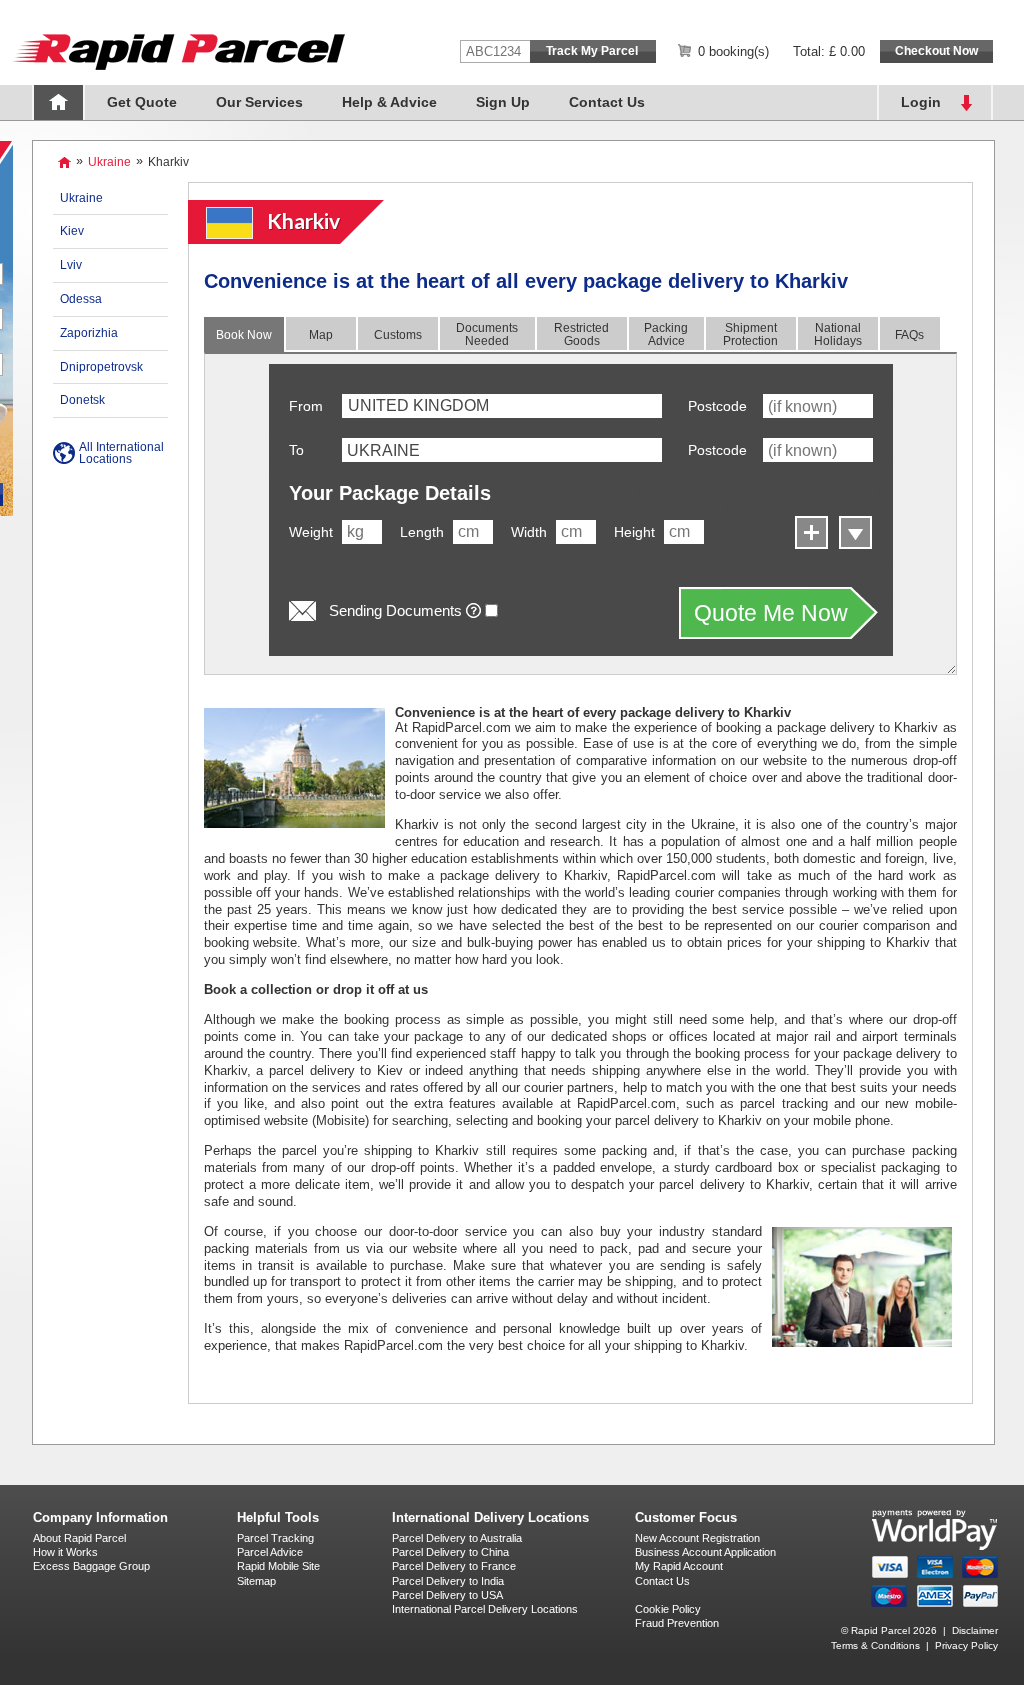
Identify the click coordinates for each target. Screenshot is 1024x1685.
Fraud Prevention (677, 1623)
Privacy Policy (966, 1645)
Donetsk (82, 400)
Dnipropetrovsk (101, 367)
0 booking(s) (733, 51)
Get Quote (142, 102)
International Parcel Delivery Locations (485, 1609)
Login (921, 102)
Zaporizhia (89, 333)
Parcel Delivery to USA (447, 1595)
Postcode (717, 406)
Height (634, 532)
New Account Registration (697, 1538)
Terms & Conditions (875, 1645)
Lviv (71, 265)
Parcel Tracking (275, 1538)
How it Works (65, 1552)
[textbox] (502, 450)
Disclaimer (975, 1630)
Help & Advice (389, 102)
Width (529, 532)
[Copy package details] (853, 530)
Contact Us (607, 102)
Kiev (72, 231)
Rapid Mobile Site (278, 1566)
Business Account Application (705, 1552)
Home (58, 102)
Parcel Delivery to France (454, 1566)
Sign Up (503, 102)
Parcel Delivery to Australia (457, 1538)
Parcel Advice (270, 1552)
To (296, 450)
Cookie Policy (668, 1609)
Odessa (81, 299)
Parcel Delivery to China (450, 1552)
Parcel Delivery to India (448, 1581)
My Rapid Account (679, 1566)
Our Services (259, 102)
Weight (311, 532)
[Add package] (809, 530)
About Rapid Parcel (79, 1538)
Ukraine (109, 162)
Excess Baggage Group (91, 1566)
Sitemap (256, 1581)
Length (422, 532)
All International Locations (121, 453)
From (306, 406)
